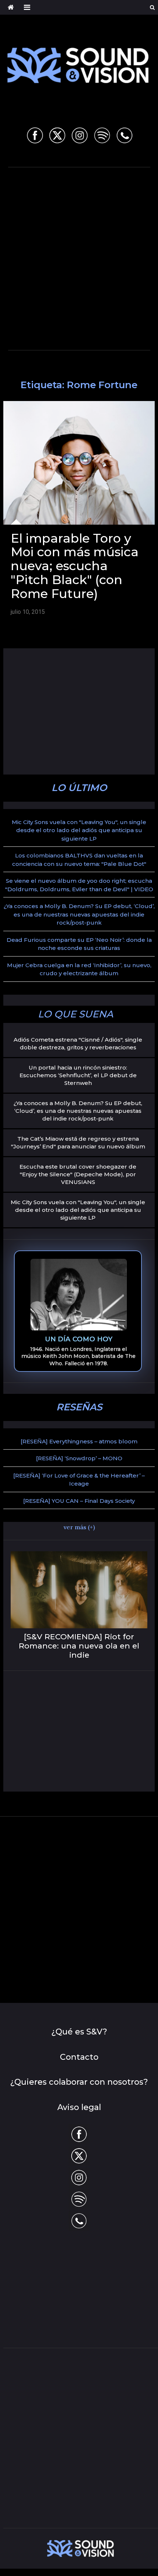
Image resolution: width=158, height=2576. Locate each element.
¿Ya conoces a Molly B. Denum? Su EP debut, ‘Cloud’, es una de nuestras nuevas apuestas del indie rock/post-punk (79, 914)
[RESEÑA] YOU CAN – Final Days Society (79, 1501)
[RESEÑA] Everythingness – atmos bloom (79, 1441)
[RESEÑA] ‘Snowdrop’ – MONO (79, 1458)
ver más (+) (79, 1527)
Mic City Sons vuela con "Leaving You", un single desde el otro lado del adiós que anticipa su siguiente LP (79, 830)
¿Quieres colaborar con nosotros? (79, 2082)
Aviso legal (79, 2107)
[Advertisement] (79, 257)
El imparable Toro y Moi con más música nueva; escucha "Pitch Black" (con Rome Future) (75, 566)
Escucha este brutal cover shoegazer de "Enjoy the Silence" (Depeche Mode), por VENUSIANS (78, 1174)
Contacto (79, 2057)
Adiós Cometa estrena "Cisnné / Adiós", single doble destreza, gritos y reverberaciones (78, 1043)
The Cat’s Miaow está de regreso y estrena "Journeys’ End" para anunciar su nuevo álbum (78, 1143)
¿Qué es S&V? (79, 2032)
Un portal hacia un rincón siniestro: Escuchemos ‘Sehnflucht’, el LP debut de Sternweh (78, 1075)
